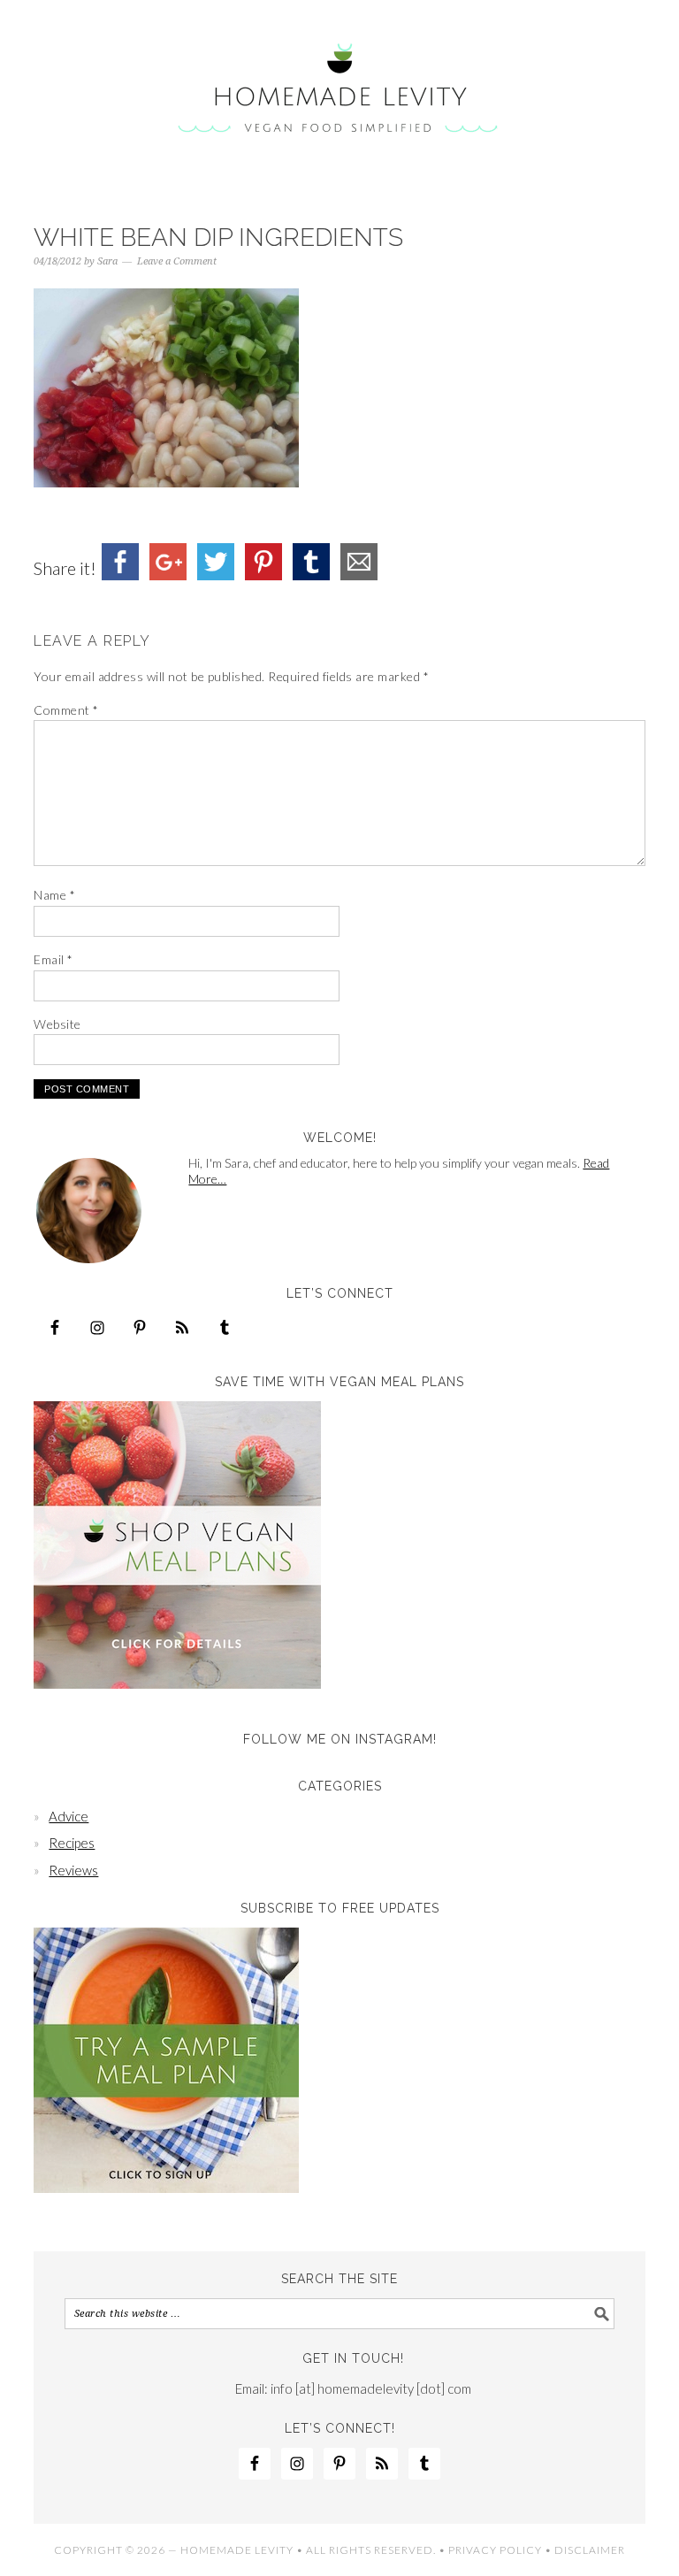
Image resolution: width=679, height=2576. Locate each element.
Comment (66, 710)
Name (54, 895)
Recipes (72, 1843)
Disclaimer (590, 2550)
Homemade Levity (339, 90)
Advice (69, 1816)
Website (57, 1024)
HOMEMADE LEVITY (237, 2550)
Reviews (73, 1870)
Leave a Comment (177, 261)
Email (53, 959)
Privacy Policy (495, 2550)
